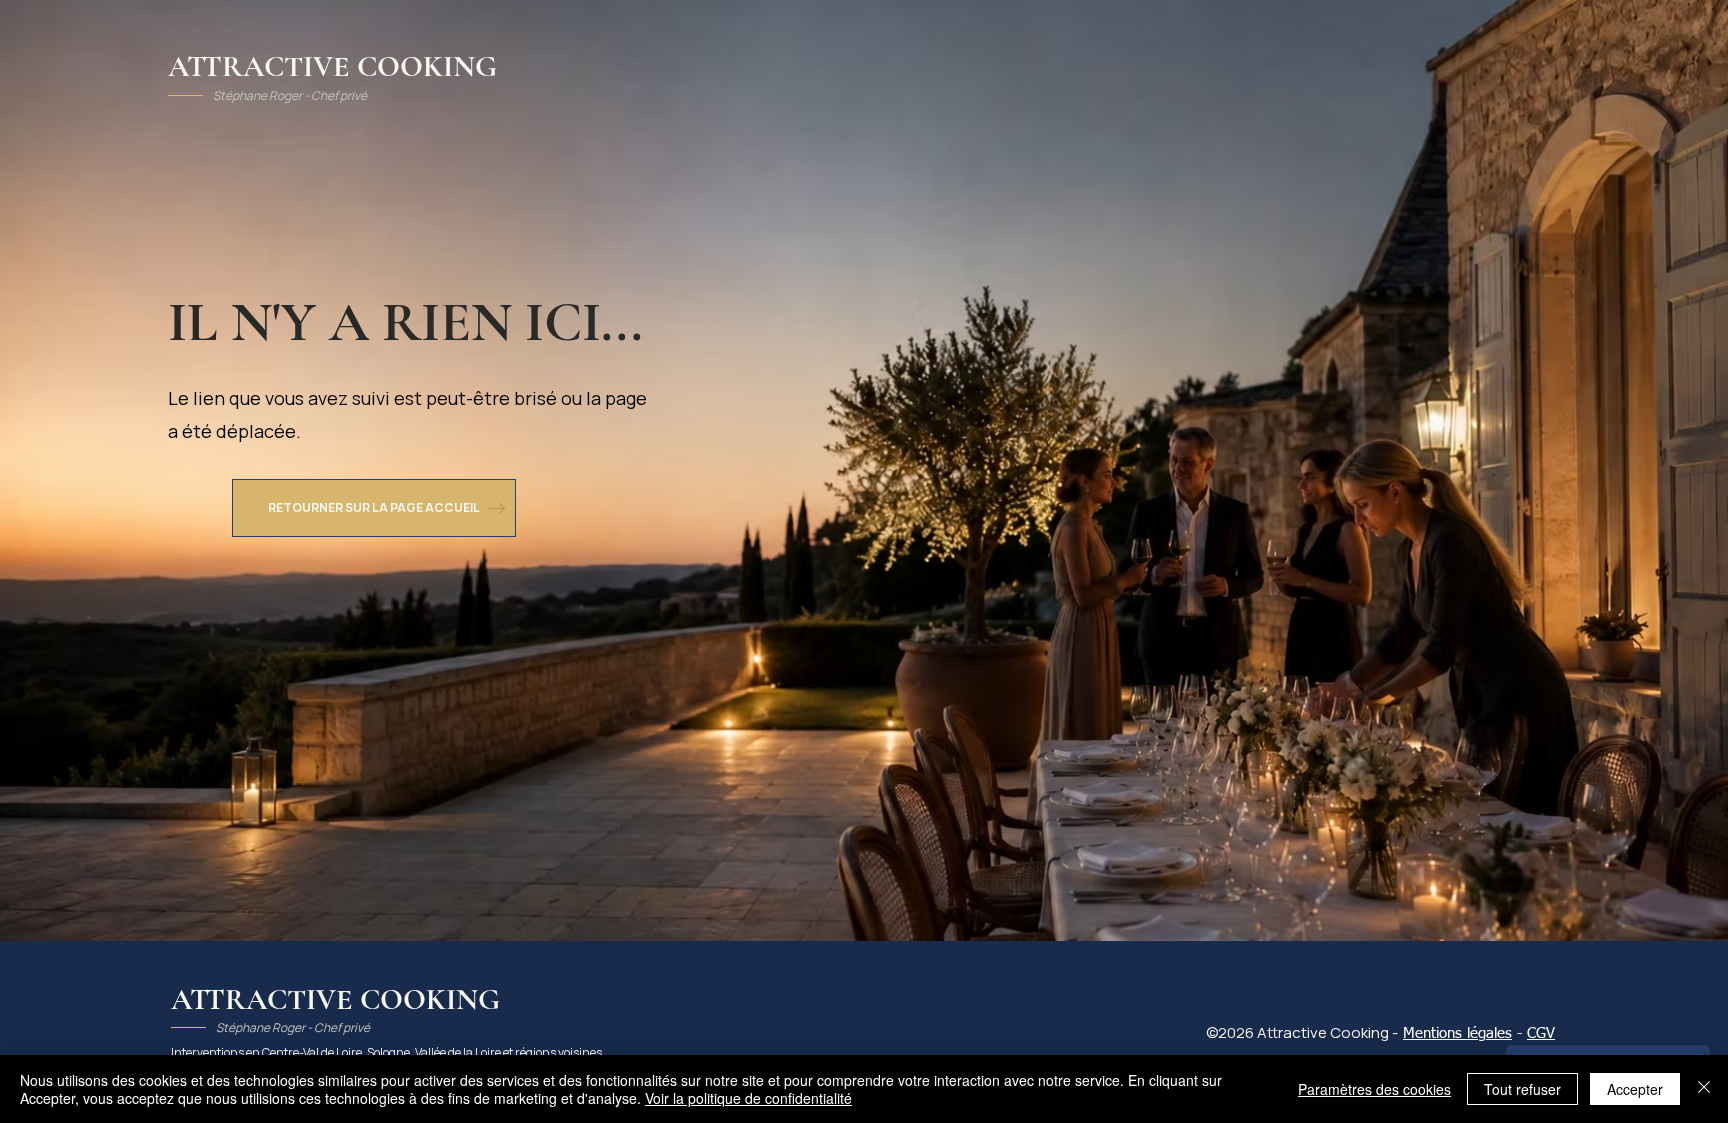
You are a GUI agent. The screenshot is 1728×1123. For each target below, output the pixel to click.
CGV (1541, 1033)
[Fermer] (1704, 1089)
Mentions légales (1457, 1033)
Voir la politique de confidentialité (748, 1098)
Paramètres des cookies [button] (1374, 1089)
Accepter (1635, 1089)
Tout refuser (1522, 1089)
